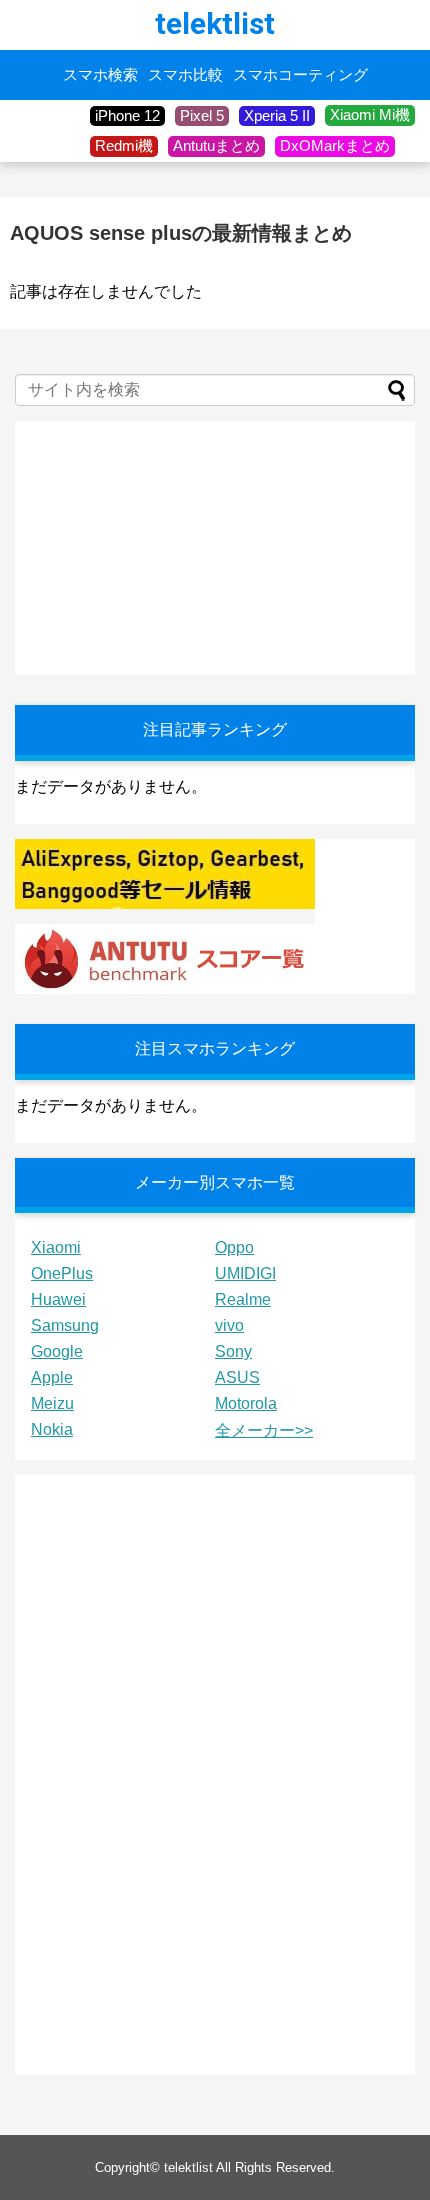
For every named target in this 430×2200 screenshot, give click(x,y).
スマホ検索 (100, 75)
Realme (243, 1299)
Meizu (52, 1403)
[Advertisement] (165, 546)
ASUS (237, 1377)
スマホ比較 (185, 75)
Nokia (52, 1429)
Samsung (65, 1325)
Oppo (234, 1247)
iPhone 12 (127, 115)
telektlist (215, 23)
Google (57, 1351)
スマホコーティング (300, 75)
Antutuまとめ (216, 145)
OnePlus (62, 1273)
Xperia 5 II (277, 115)
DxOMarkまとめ (335, 145)
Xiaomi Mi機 (370, 114)
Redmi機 (124, 145)
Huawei (58, 1299)
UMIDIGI (245, 1273)
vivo (229, 1325)
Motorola (246, 1403)
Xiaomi (56, 1247)
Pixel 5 (202, 115)
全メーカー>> (264, 1430)
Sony (233, 1351)
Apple (52, 1377)
